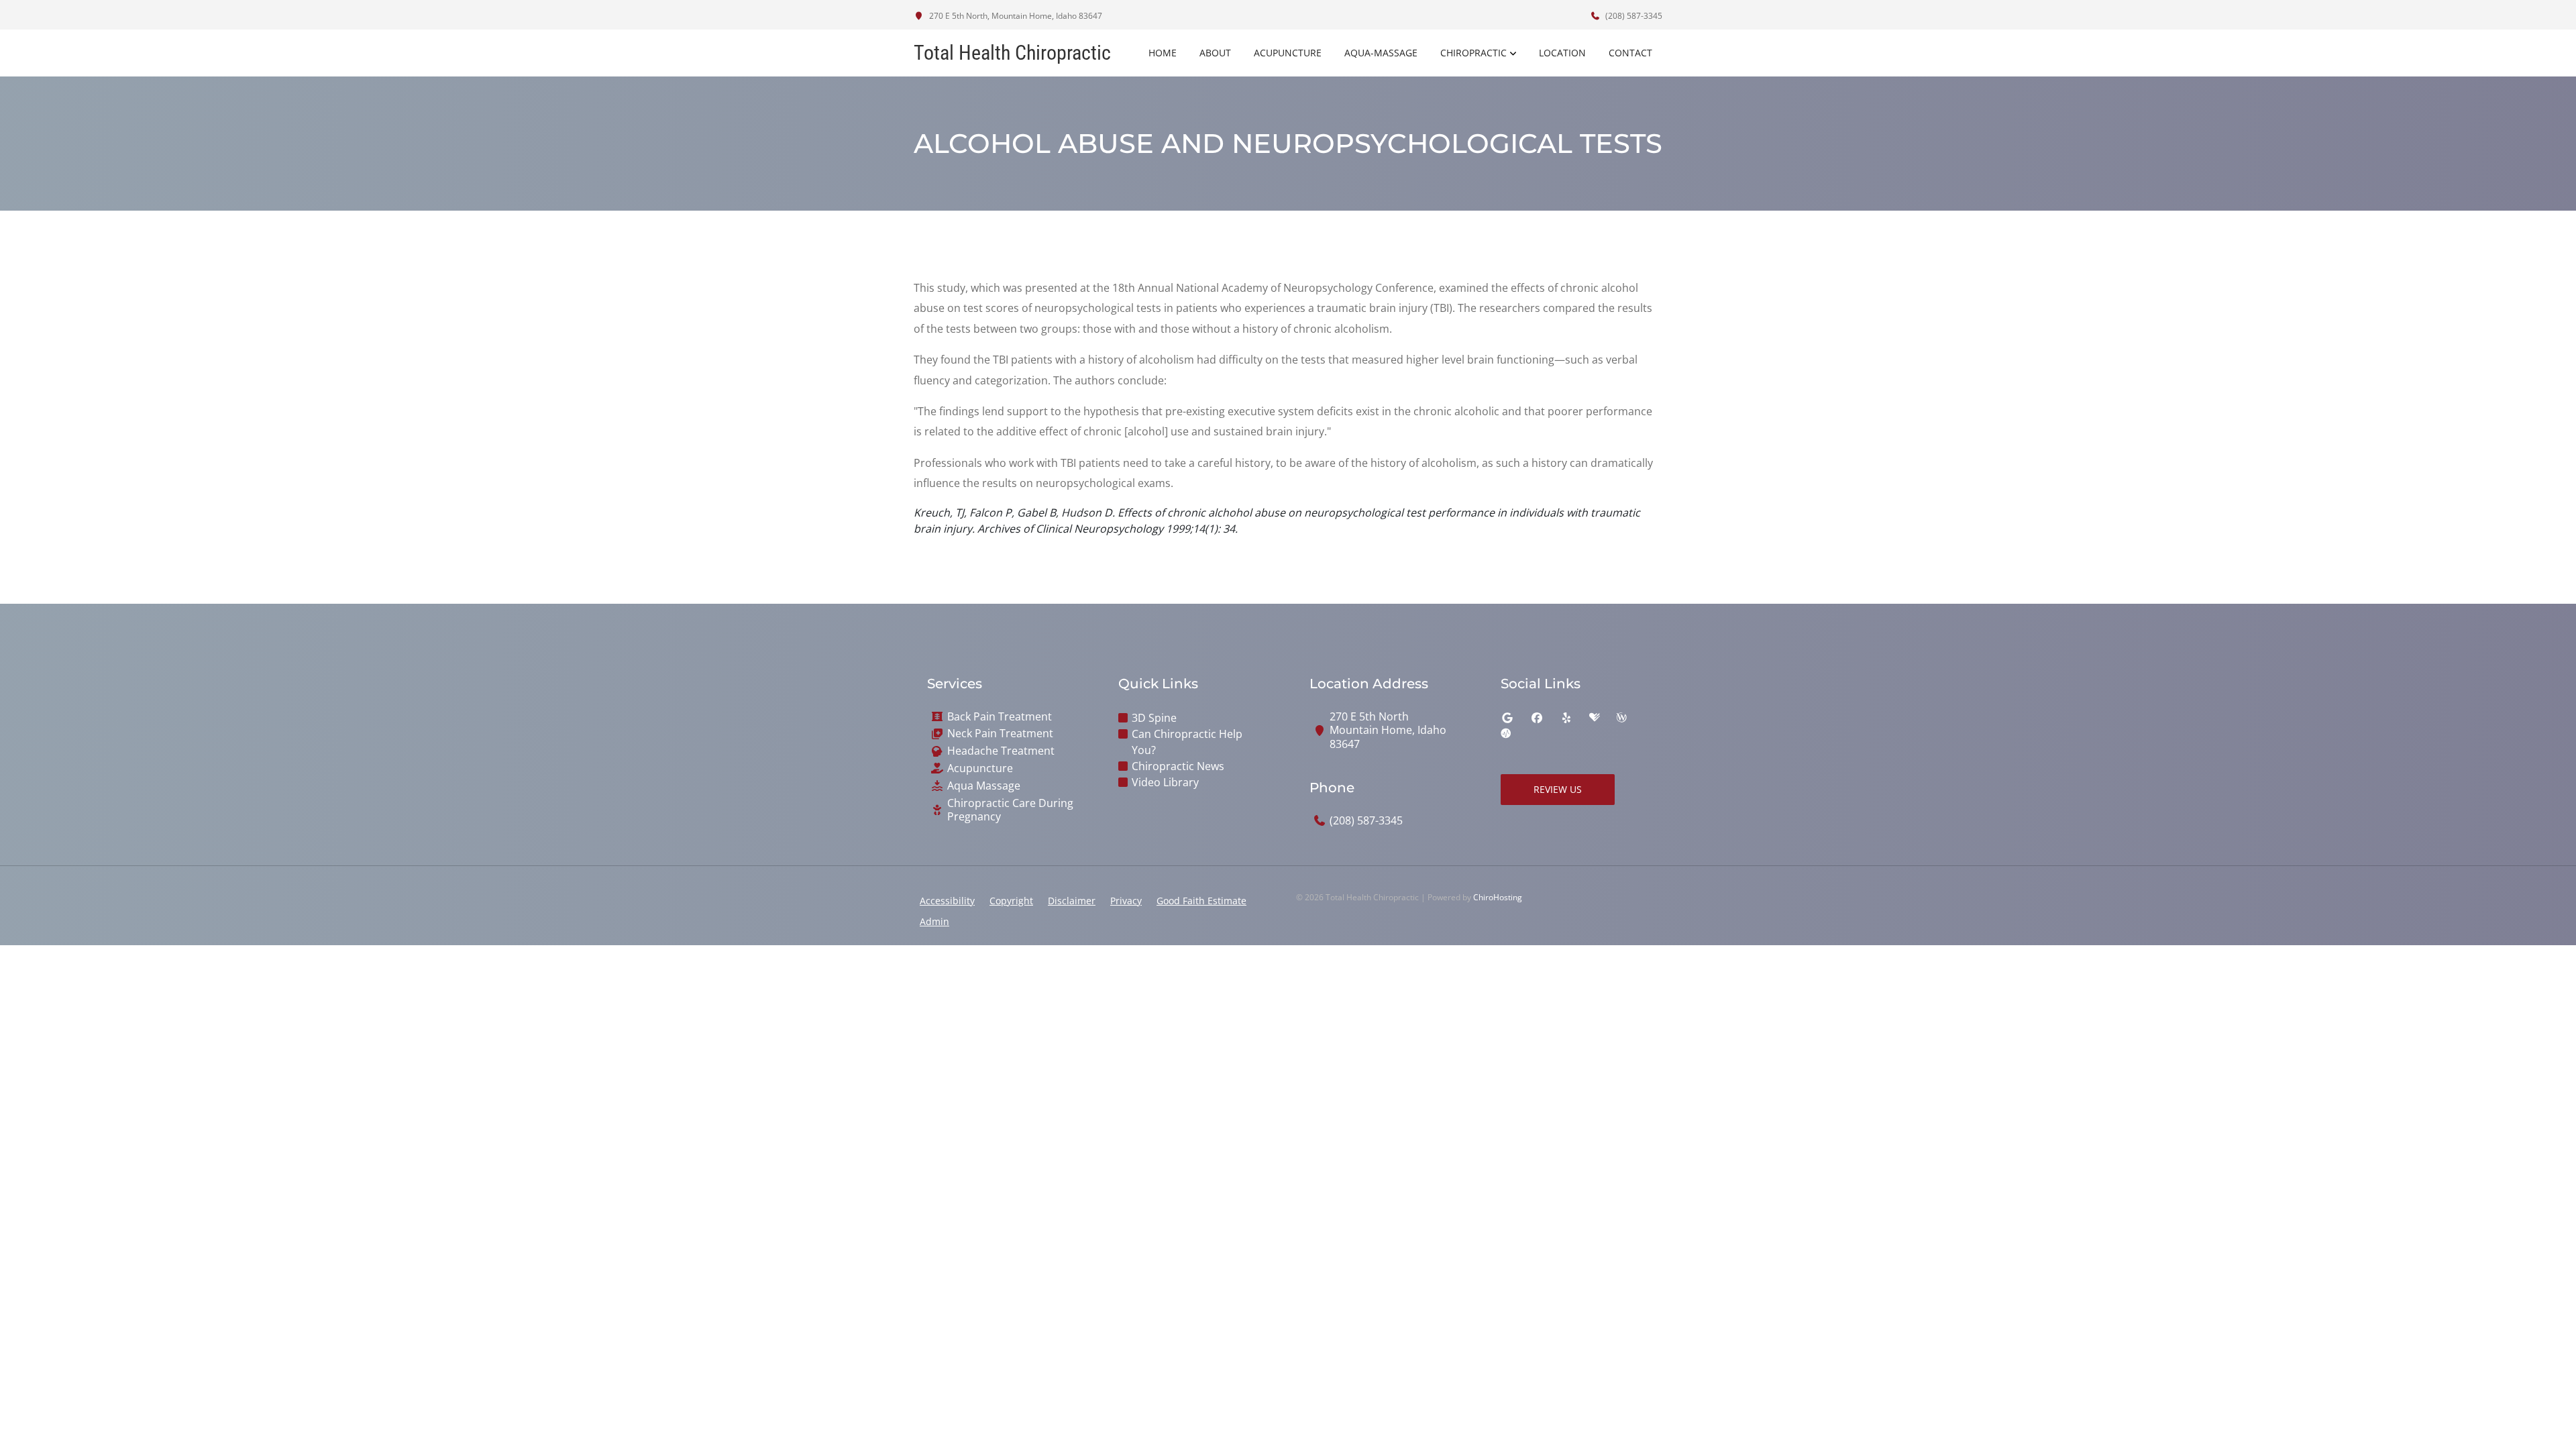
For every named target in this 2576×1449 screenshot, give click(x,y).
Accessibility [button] (947, 901)
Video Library (1165, 782)
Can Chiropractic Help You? (1187, 742)
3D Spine (1154, 718)
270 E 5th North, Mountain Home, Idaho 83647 (1015, 16)
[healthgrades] (1595, 718)
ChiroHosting (1498, 897)
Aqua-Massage (1381, 53)
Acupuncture (1288, 53)
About (1215, 53)
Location (1562, 53)
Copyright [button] (1011, 901)
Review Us (1558, 789)
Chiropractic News (1178, 766)
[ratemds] (1506, 734)
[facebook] (1537, 718)
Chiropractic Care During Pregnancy (1010, 810)
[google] (1507, 718)
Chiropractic (1473, 53)
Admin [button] (934, 921)
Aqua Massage (984, 786)
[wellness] (1621, 718)
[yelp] (1566, 718)
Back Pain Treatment (1000, 717)
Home (1163, 53)
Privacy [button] (1126, 901)
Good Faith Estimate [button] (1201, 901)
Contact (1630, 53)
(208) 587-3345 (1633, 16)
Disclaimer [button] (1072, 901)
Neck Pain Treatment (1000, 734)
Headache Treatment (1001, 751)
